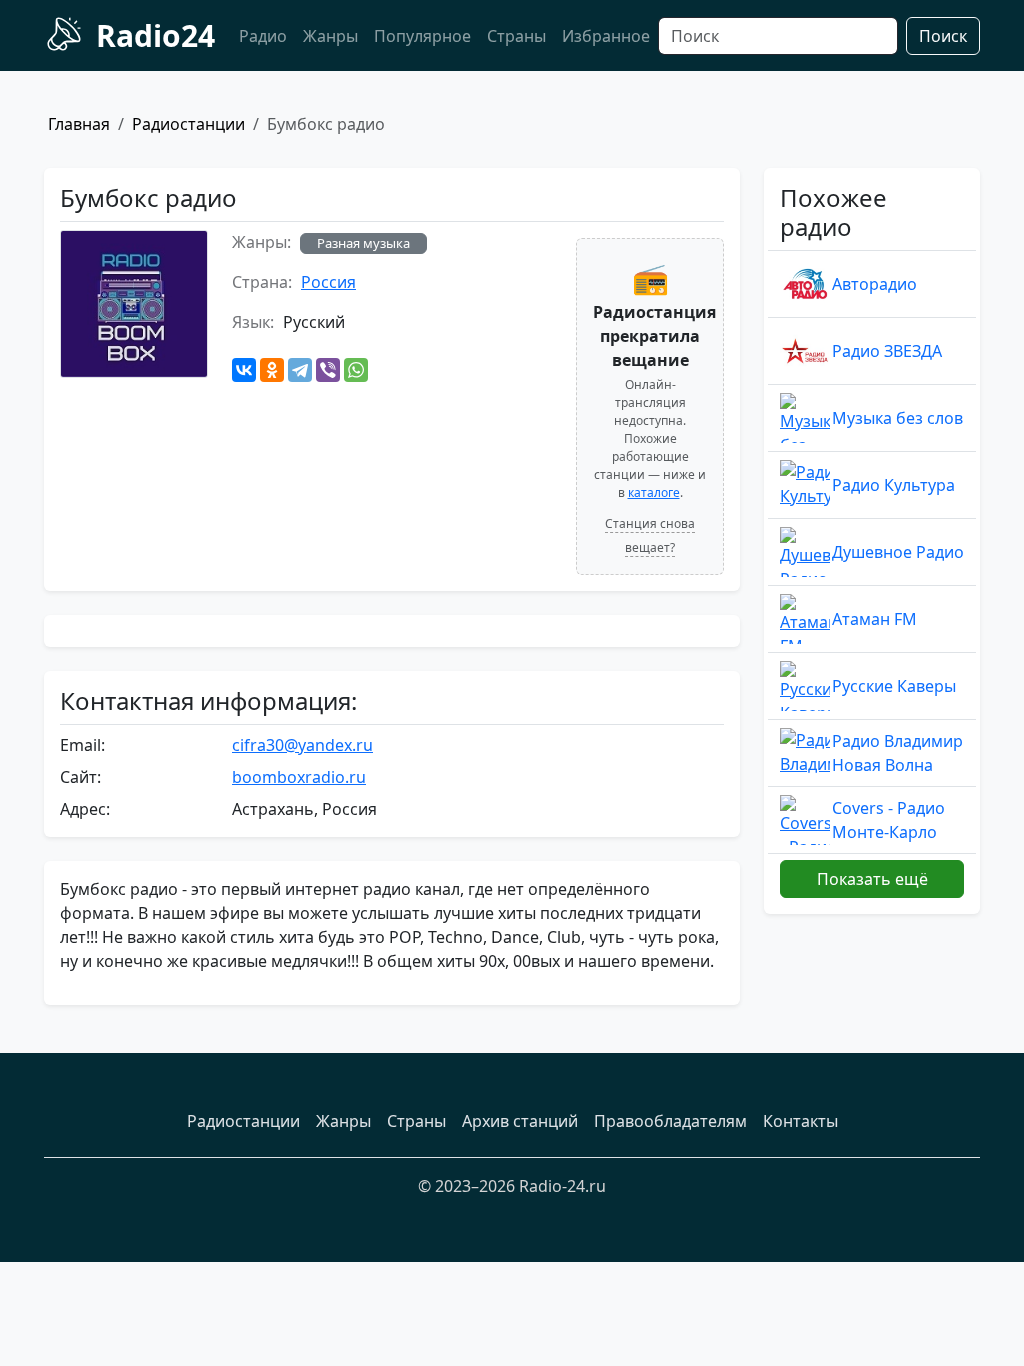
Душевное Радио (898, 552)
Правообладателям (670, 1121)
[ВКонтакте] (244, 370)
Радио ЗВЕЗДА (887, 351)
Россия (328, 282)
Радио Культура (893, 485)
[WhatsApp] (356, 370)
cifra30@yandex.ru (302, 745)
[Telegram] (300, 370)
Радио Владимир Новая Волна (897, 753)
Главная (79, 124)
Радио (263, 36)
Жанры (330, 36)
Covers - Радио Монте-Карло (888, 820)
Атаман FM (874, 619)
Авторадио (874, 284)
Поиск (943, 36)
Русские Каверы (894, 686)
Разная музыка (363, 243)
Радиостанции (188, 124)
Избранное (606, 36)
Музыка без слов (897, 418)
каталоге (654, 492)
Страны (516, 36)
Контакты (800, 1121)
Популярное (422, 36)
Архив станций (520, 1121)
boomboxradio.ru (299, 777)
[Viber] (328, 370)
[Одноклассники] (272, 370)
